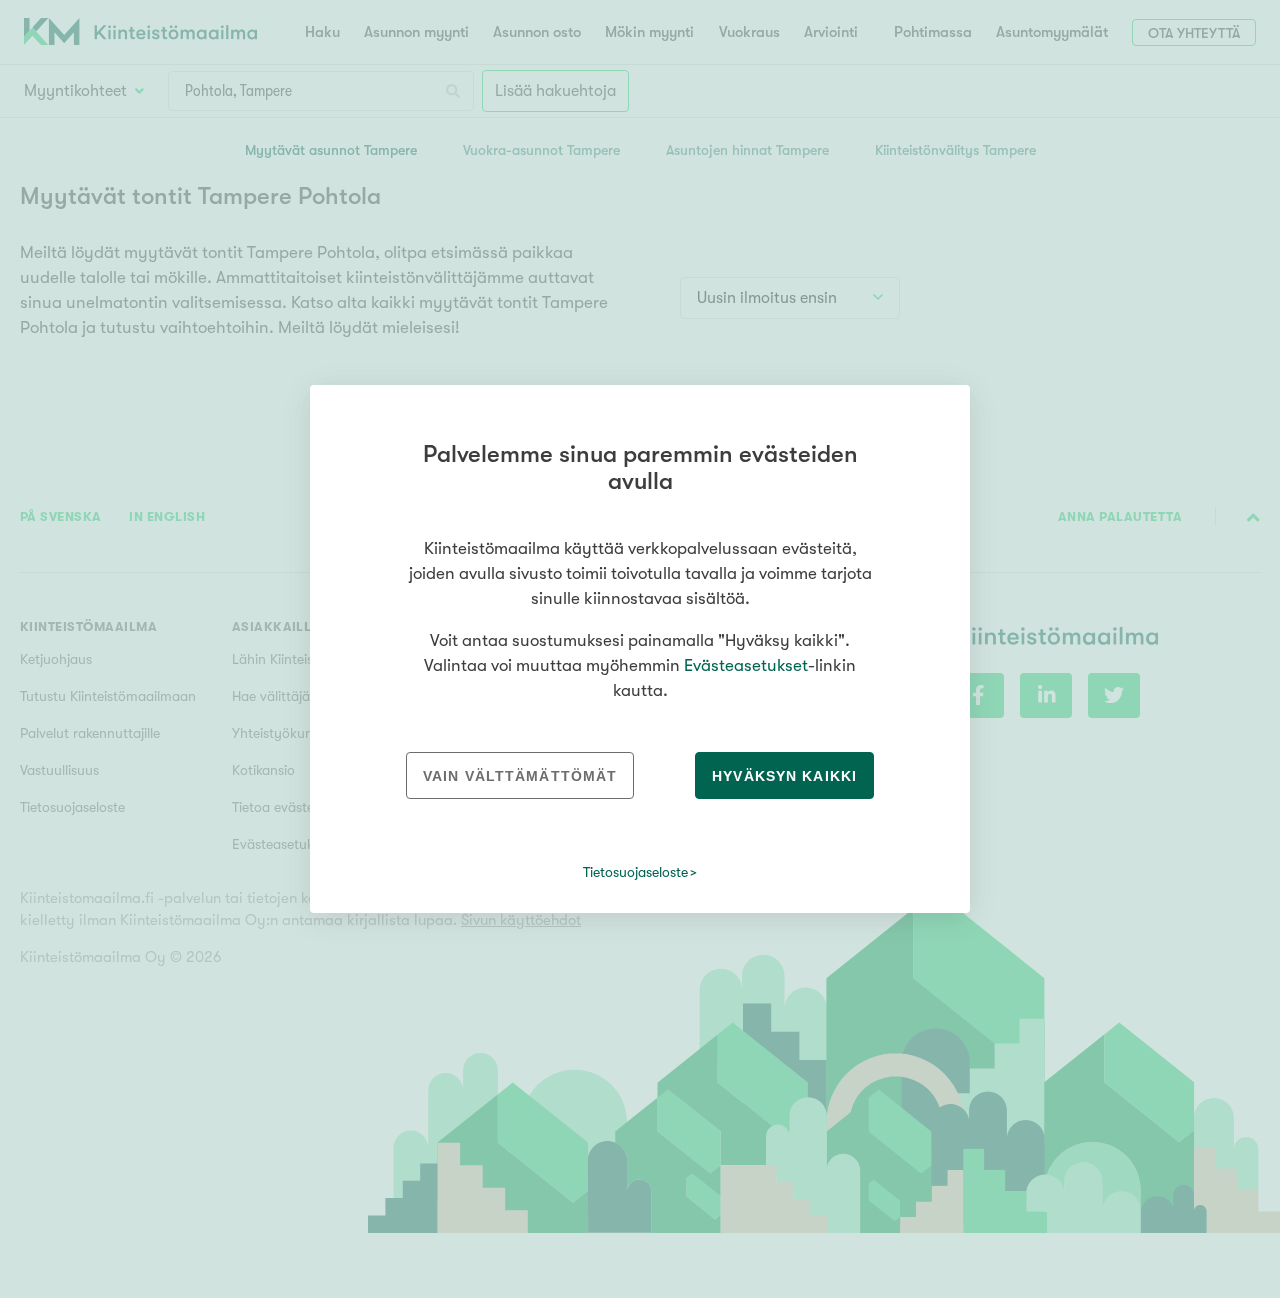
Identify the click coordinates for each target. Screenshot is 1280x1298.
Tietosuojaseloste (635, 872)
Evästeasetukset (746, 665)
